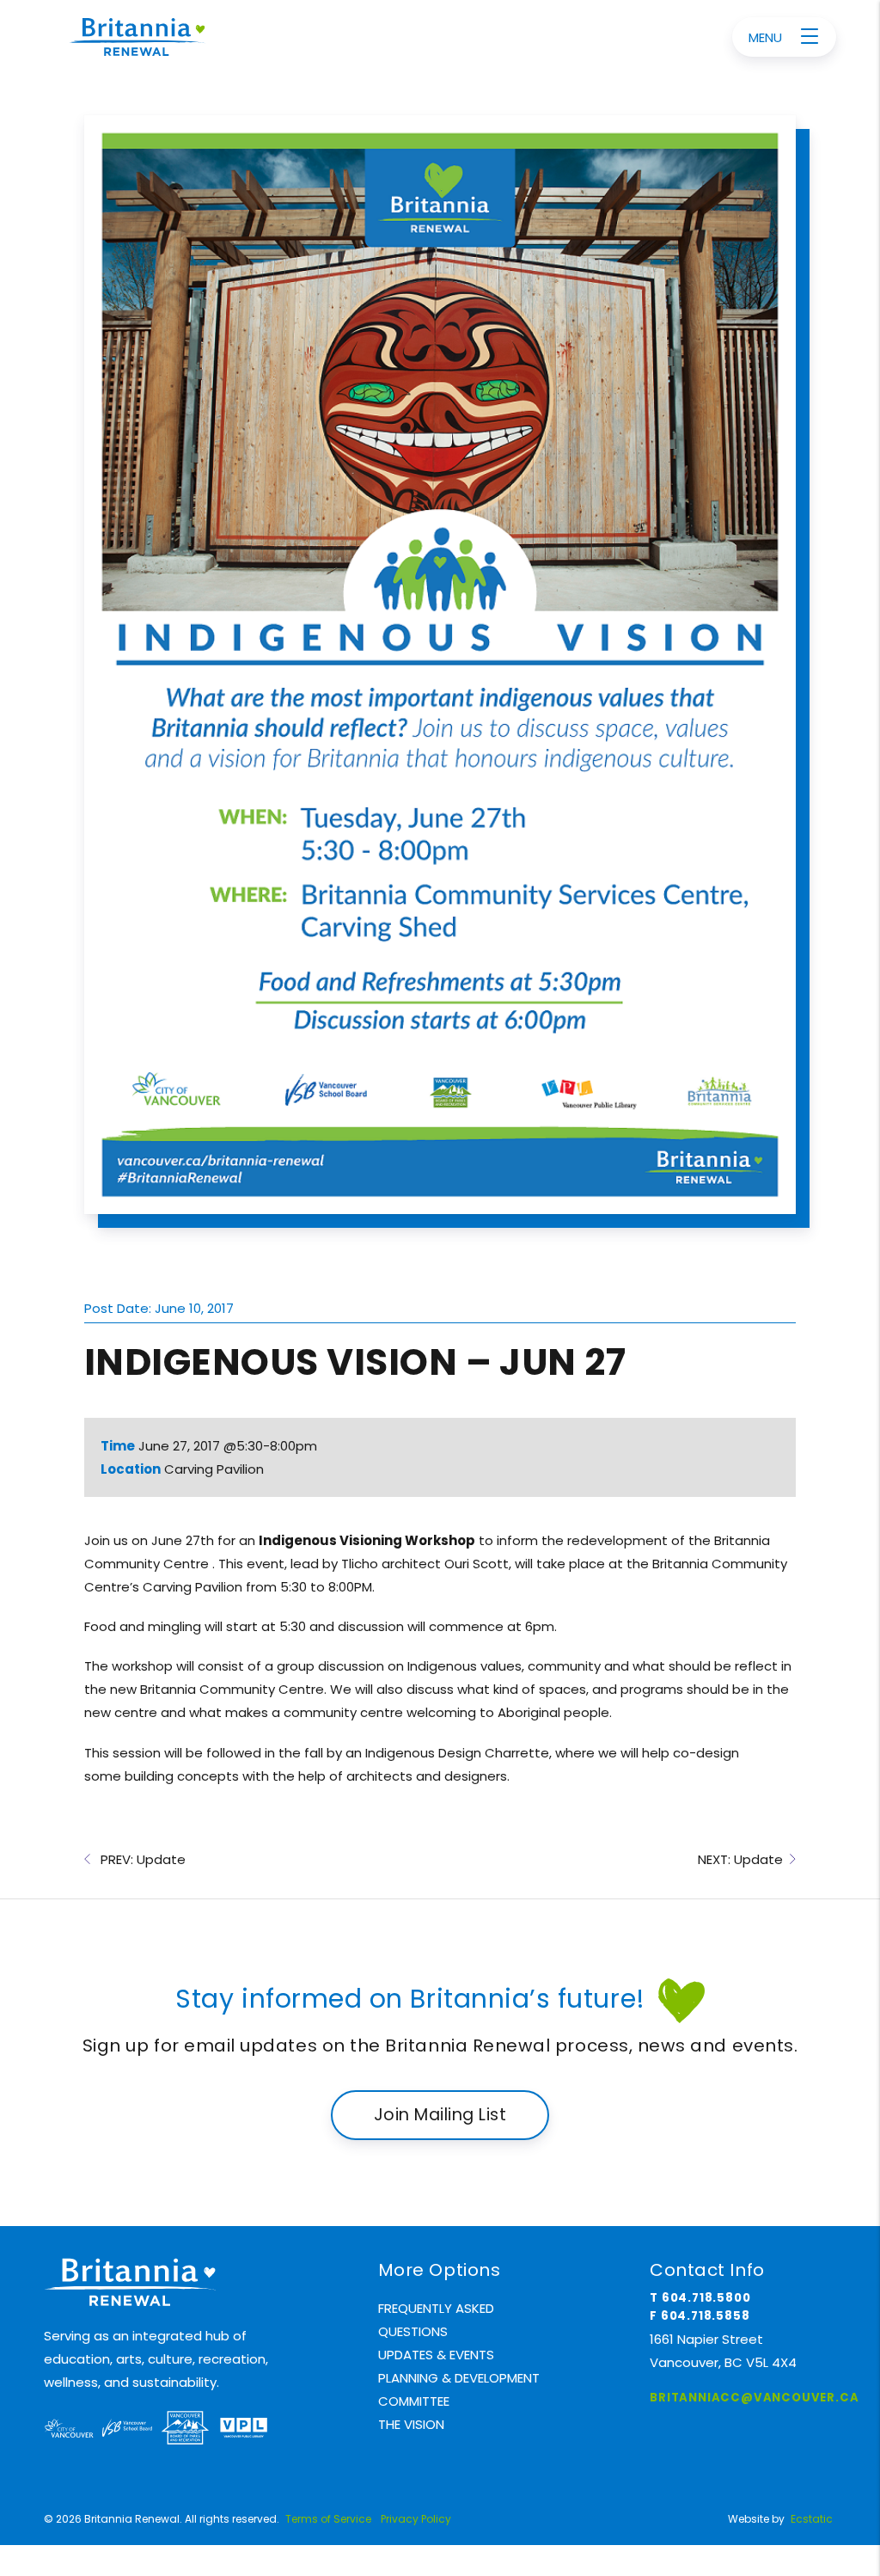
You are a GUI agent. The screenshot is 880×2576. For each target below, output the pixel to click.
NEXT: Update (744, 1859)
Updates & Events (436, 2355)
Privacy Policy (416, 2519)
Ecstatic (812, 2519)
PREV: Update (138, 1859)
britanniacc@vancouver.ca (754, 2398)
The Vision (411, 2424)
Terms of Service (328, 2519)
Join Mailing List (440, 2115)
